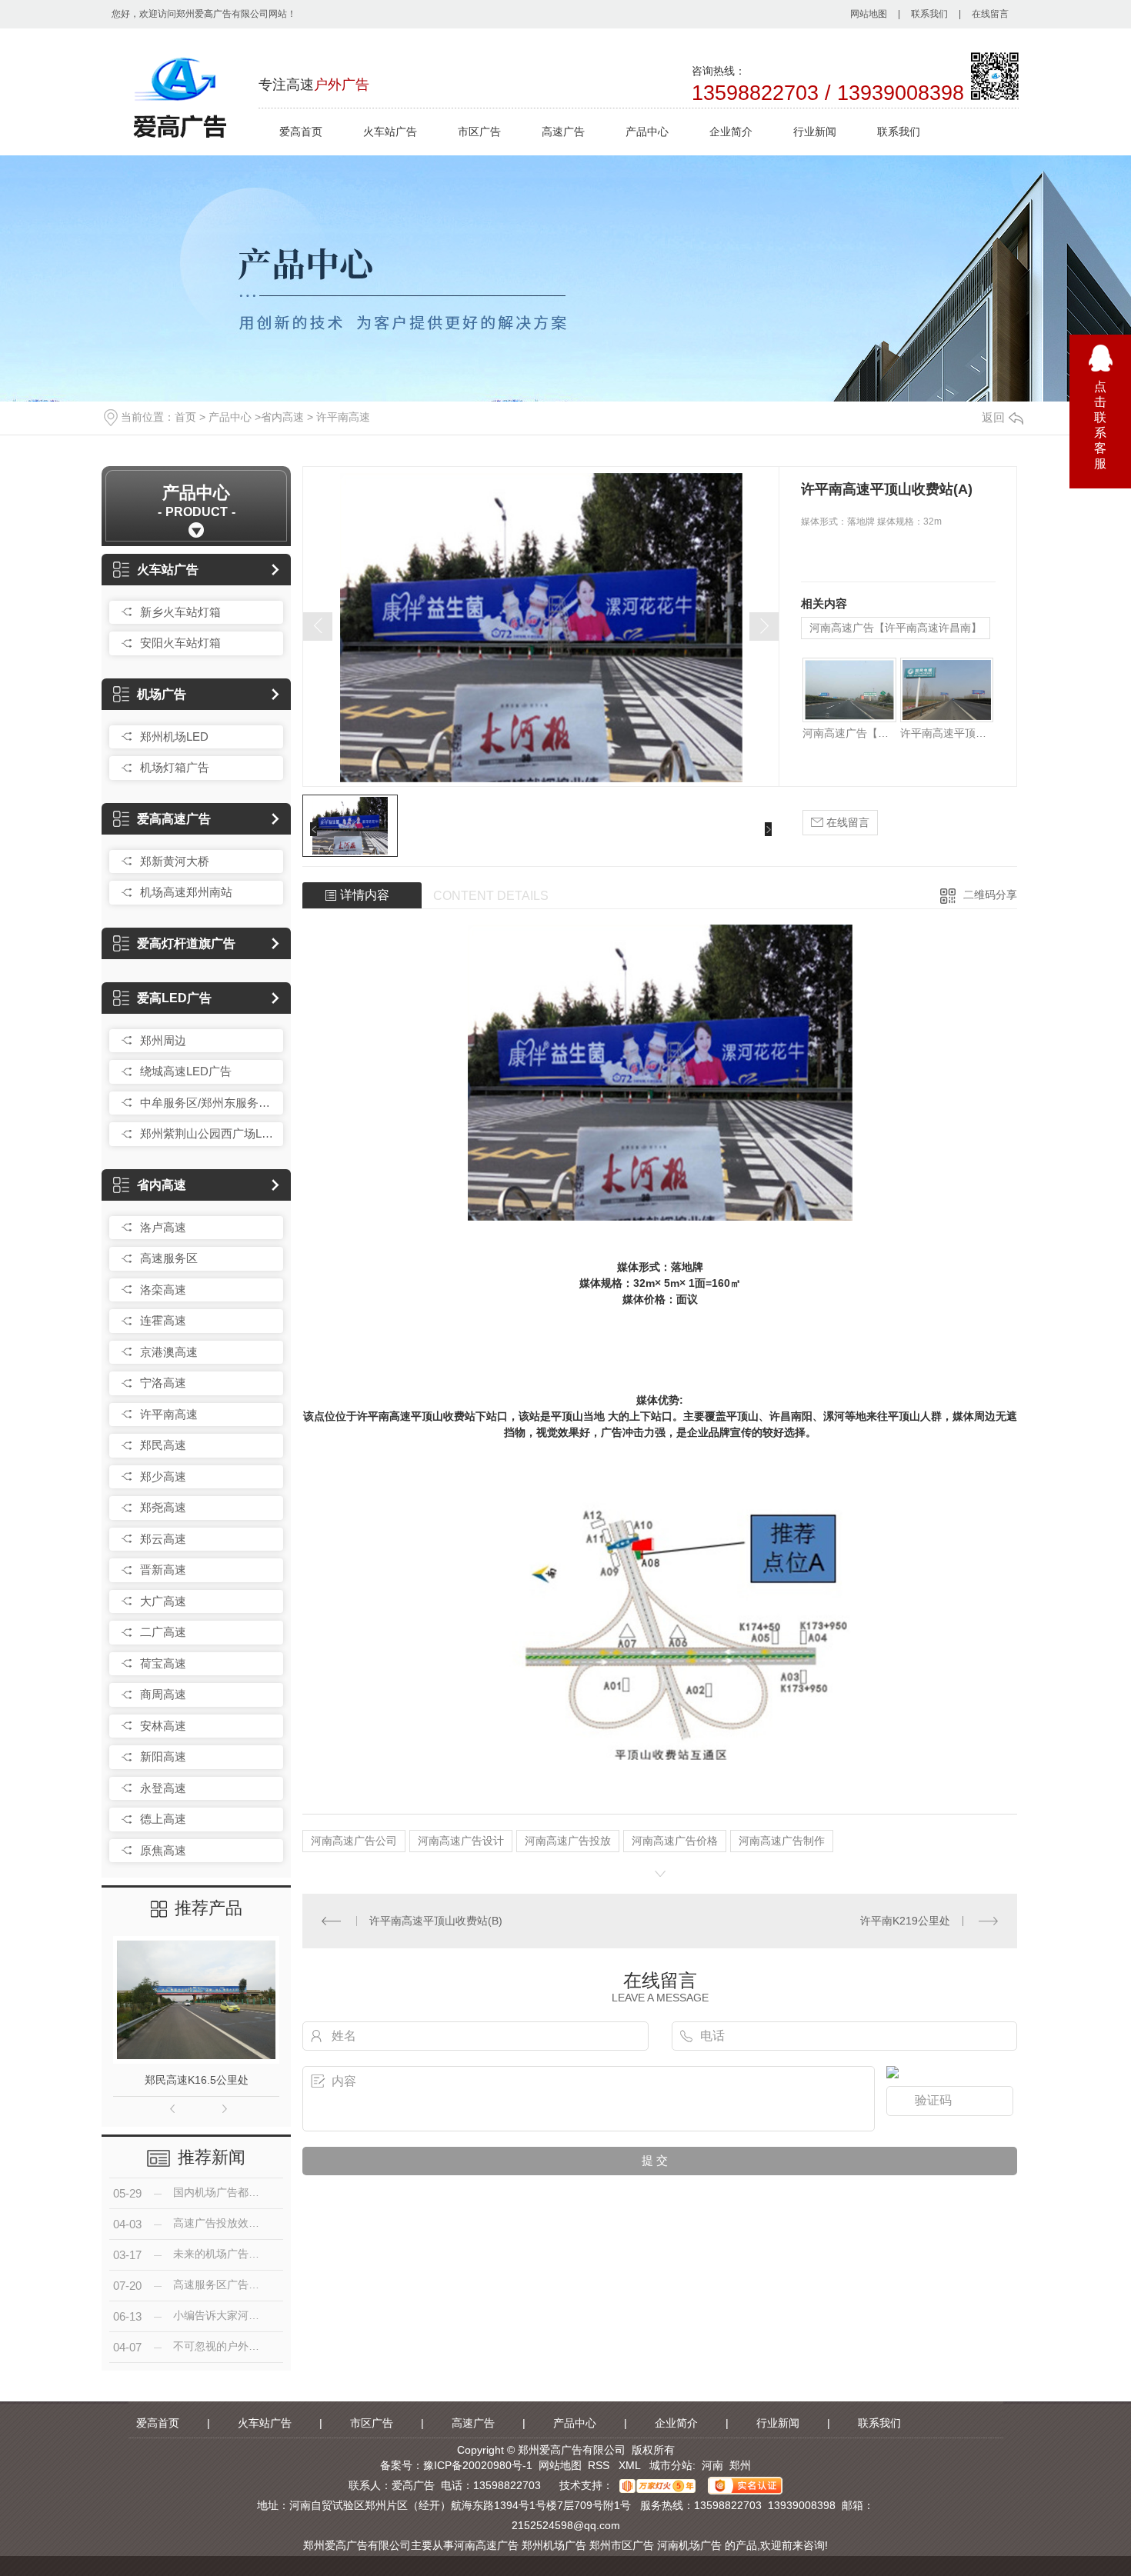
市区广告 (479, 132)
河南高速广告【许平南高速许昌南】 (896, 628)
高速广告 (563, 132)
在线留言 (990, 14)
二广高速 (163, 1632)
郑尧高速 (163, 1507)
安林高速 (163, 1726)
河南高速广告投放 (568, 1841)
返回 (993, 417)
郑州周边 (163, 1040)
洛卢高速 (163, 1227)
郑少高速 (163, 1476)
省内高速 (282, 417)
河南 (712, 2465)
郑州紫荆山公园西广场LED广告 (208, 1133)
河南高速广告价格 (675, 1841)
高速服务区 (169, 1258)
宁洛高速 (163, 1383)
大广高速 (163, 1601)
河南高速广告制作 (782, 1841)
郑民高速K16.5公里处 (197, 2080)
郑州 (740, 2465)
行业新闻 (815, 132)
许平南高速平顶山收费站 (947, 733)
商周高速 (163, 1694)
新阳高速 (163, 1756)
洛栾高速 (163, 1290)
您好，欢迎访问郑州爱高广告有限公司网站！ (204, 14)
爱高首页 (301, 132)
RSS (600, 2465)
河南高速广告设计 (461, 1841)
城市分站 (671, 2465)
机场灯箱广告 (175, 767)
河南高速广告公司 (354, 1841)
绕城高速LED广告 (186, 1071)
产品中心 (647, 132)
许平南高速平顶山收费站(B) (436, 1921)
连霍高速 (163, 1320)
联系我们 (929, 14)
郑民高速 (163, 1445)
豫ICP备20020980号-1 (478, 2465)
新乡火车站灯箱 (180, 612)
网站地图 (869, 14)
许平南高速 (343, 417)
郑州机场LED (174, 736)
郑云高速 (163, 1539)
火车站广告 (390, 132)
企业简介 (731, 132)
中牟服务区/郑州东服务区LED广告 (208, 1103)
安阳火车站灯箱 (180, 643)
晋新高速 (163, 1570)
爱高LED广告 (174, 998)
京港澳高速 (169, 1352)
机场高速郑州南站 (186, 892)
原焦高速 (163, 1850)
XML (631, 2465)
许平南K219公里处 (905, 1921)
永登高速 (163, 1788)
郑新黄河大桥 (175, 861)
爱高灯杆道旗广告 (186, 943)
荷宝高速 (163, 1663)
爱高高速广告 (174, 819)
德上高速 (163, 1819)
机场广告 (162, 694)
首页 (185, 417)
